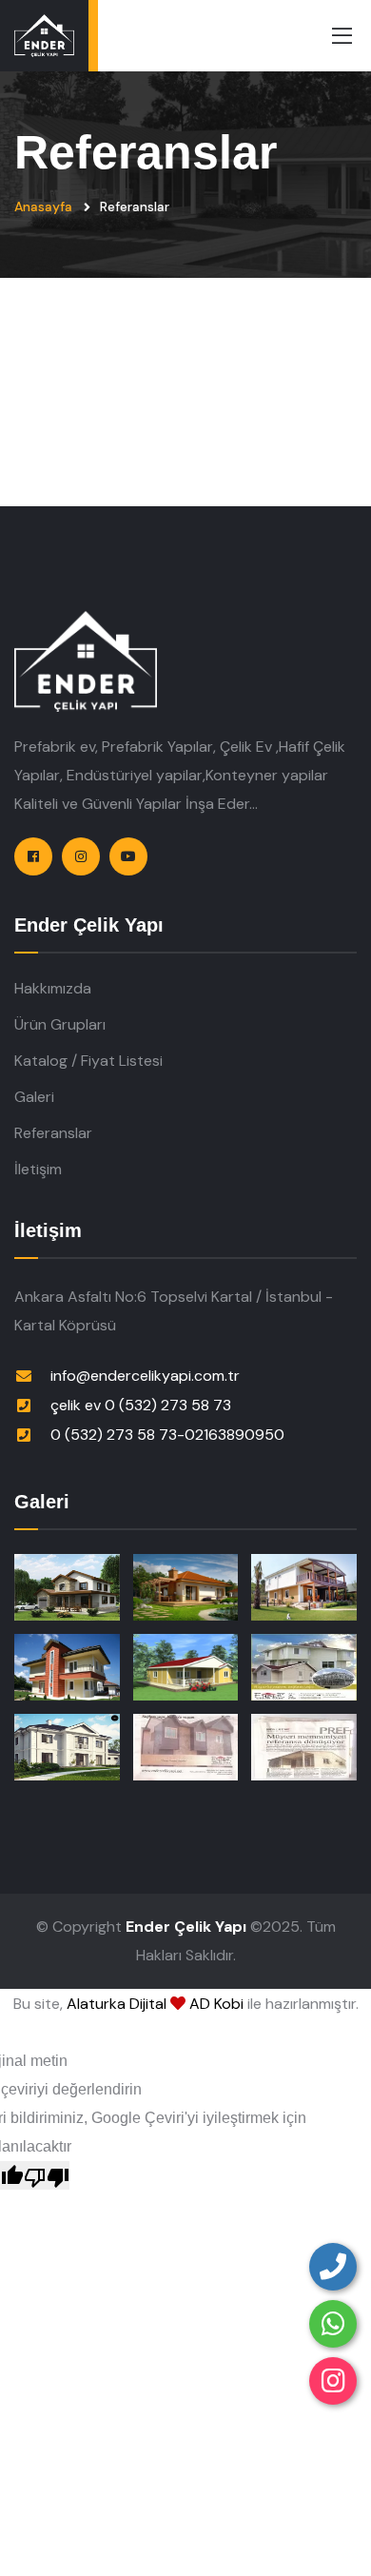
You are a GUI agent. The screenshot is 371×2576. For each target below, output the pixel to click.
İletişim (38, 1169)
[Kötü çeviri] (47, 2175)
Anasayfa (43, 206)
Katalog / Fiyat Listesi (88, 1061)
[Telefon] (333, 2267)
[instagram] (333, 2381)
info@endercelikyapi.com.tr (145, 1376)
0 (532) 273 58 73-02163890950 (167, 1435)
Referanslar (53, 1133)
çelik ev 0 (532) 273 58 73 (141, 1405)
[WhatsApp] (333, 2324)
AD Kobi (216, 2004)
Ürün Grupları (60, 1024)
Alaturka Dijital (117, 2004)
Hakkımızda (53, 988)
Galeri (34, 1097)
